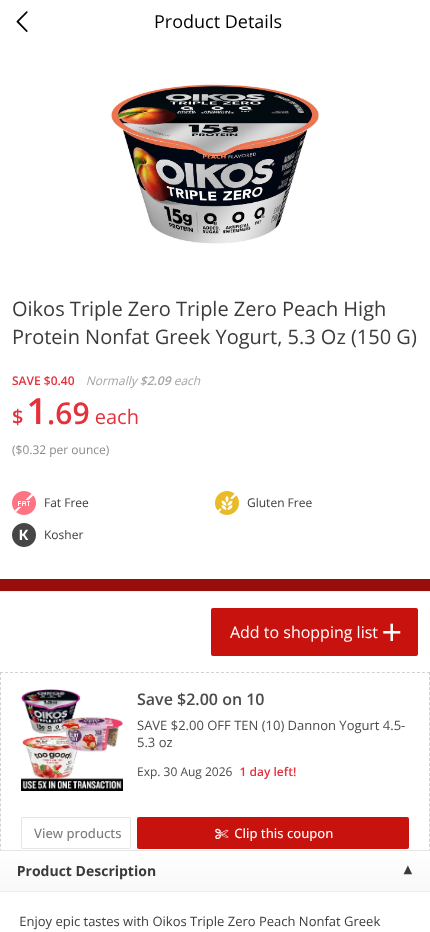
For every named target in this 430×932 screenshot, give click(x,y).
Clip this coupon (283, 833)
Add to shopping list (304, 632)
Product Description (86, 871)
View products (78, 833)
